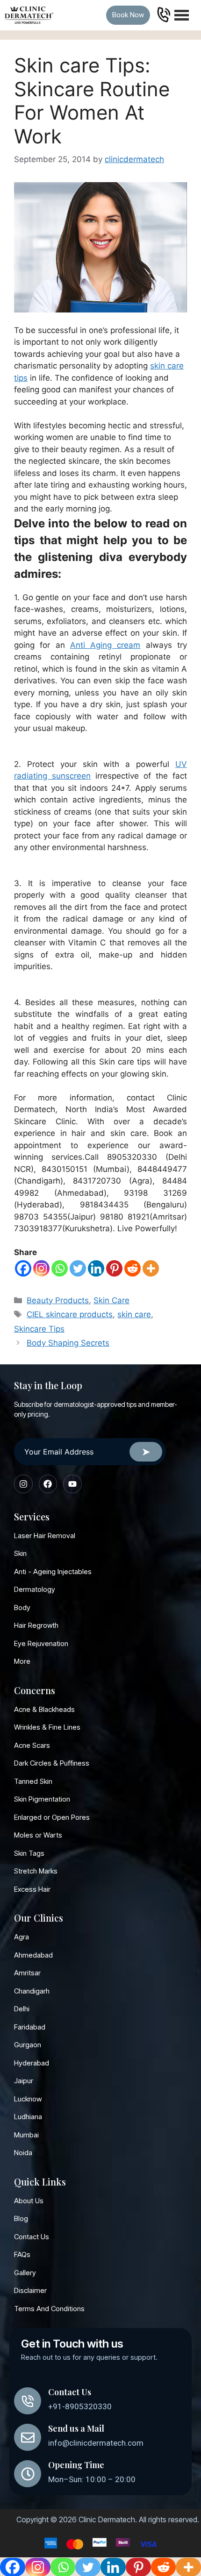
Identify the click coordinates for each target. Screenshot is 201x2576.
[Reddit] (133, 1268)
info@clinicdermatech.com (96, 2443)
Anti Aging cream (105, 645)
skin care (134, 1314)
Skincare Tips (39, 1329)
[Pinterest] (114, 1268)
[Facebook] (23, 1268)
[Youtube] (72, 1484)
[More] (151, 1268)
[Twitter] (78, 1268)
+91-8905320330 (80, 2406)
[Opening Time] (28, 2474)
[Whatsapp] (60, 1268)
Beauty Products (58, 1300)
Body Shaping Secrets (68, 1343)
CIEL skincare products (70, 1314)
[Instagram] (41, 1268)
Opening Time (76, 2465)
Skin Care (111, 1300)
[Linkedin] (96, 1268)
